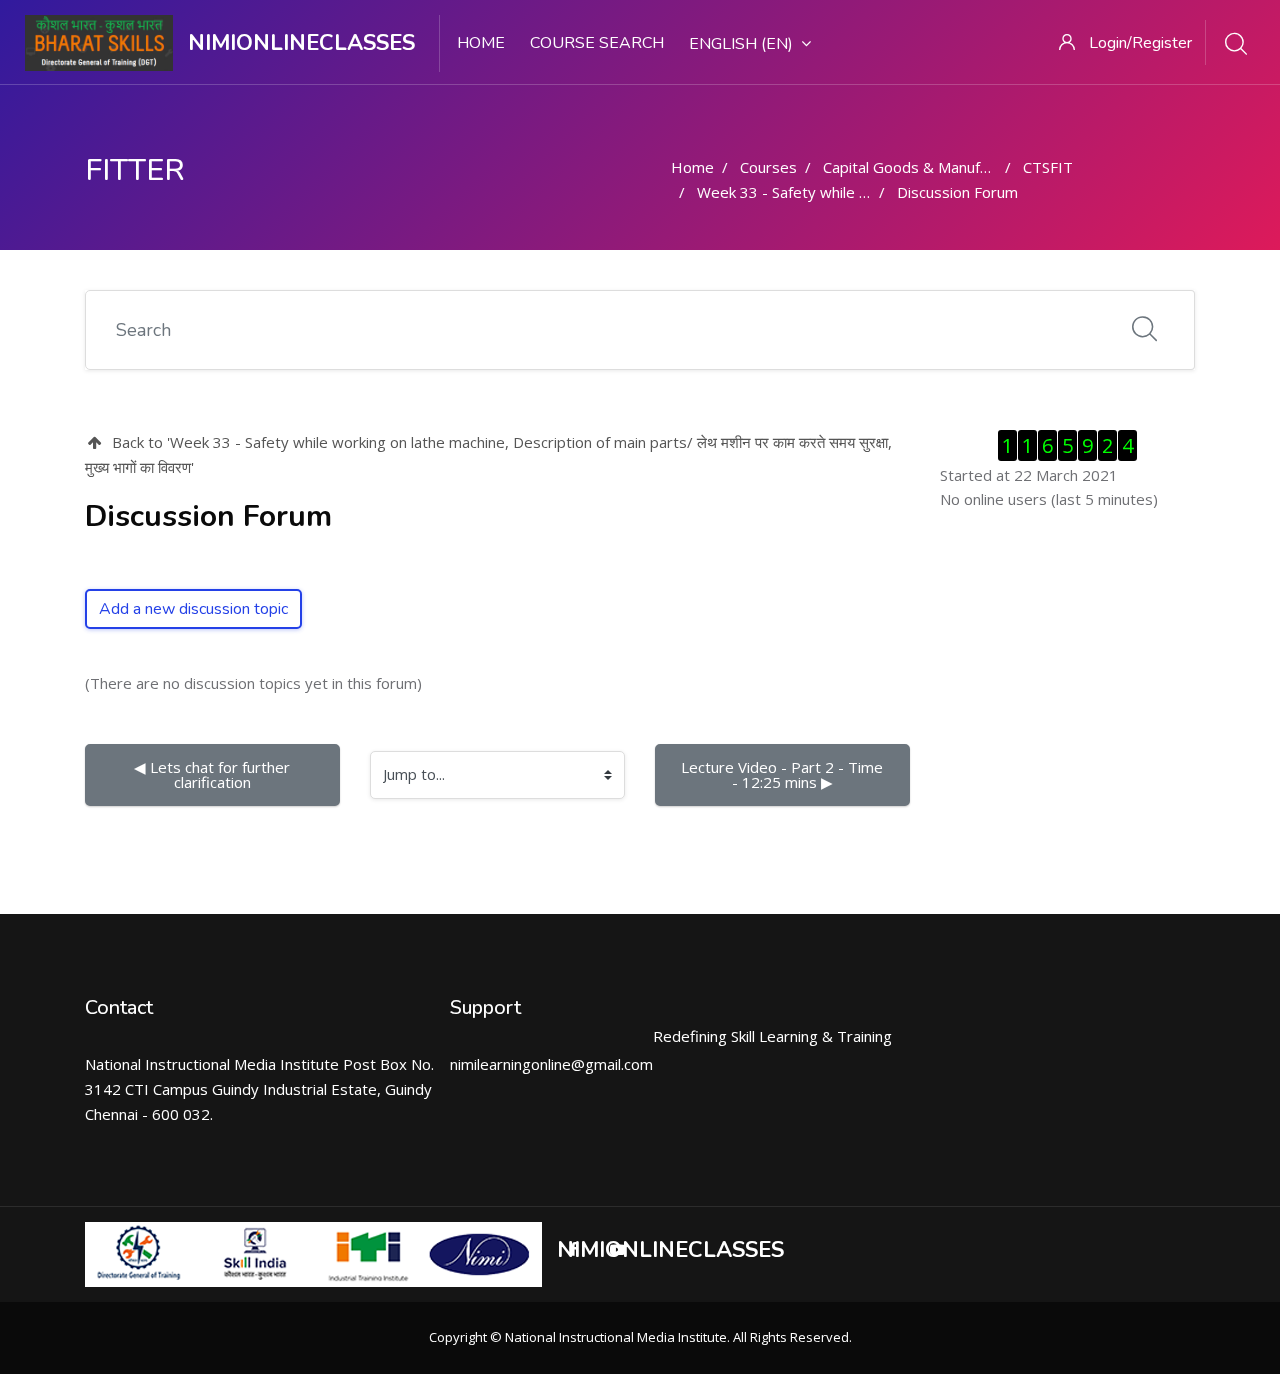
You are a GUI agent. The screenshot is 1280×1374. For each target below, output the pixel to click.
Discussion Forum (957, 192)
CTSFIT (1048, 167)
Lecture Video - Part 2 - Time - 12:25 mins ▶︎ (784, 774)
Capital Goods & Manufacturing (929, 167)
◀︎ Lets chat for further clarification (214, 774)
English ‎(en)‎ (741, 44)
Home (481, 43)
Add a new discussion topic (193, 609)
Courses (768, 167)
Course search (597, 43)
